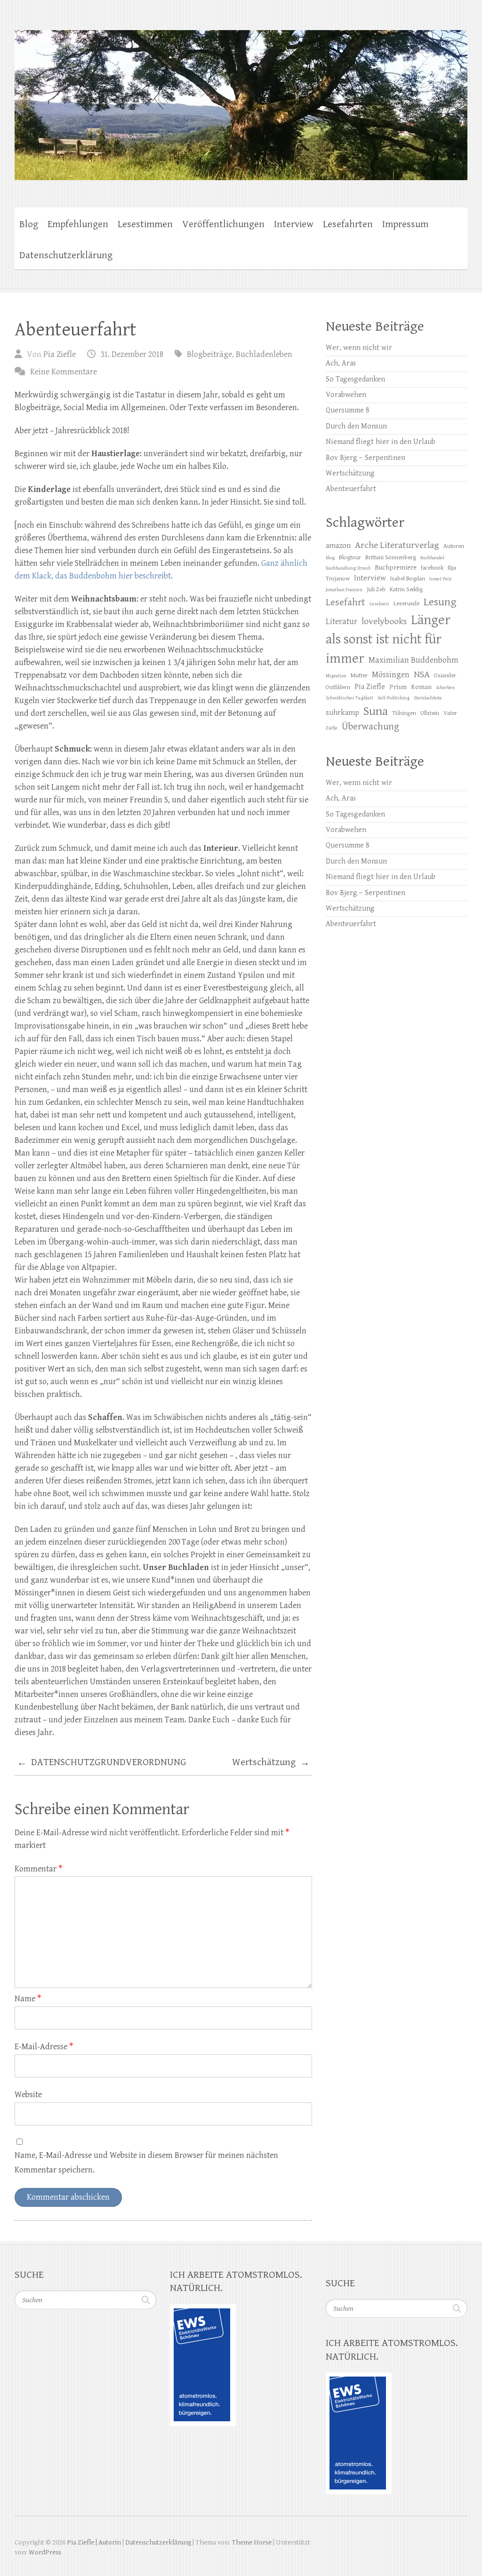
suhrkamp (342, 713)
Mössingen (391, 675)
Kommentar (39, 1869)
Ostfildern (338, 687)
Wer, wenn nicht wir (359, 348)
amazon (338, 546)
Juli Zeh (376, 590)
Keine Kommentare (64, 372)
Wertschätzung (271, 1763)
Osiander (445, 676)
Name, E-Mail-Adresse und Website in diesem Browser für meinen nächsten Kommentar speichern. (146, 2163)
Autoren (454, 546)
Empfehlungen (78, 224)
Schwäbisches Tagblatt (349, 698)
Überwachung (370, 727)
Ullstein (430, 713)
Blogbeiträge (209, 354)
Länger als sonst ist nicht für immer (388, 639)
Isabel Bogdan (408, 579)
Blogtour (350, 558)
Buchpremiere (396, 567)
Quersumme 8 (348, 410)
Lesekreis (379, 604)
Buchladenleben (264, 354)
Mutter (359, 676)
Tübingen (404, 713)
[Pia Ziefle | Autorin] (241, 99)
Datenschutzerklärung (66, 255)
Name (28, 1999)
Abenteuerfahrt (351, 489)
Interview (294, 224)
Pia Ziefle (60, 354)
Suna (376, 711)
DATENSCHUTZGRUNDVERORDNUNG (102, 1763)
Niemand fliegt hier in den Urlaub (381, 442)
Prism (398, 687)
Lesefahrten (348, 224)
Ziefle (332, 728)
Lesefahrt (345, 602)
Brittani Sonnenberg (391, 558)
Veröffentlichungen (223, 224)
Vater (450, 713)
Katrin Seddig (406, 590)
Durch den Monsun (356, 426)
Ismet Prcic (441, 579)
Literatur (341, 622)
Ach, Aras (341, 363)
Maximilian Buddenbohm (414, 660)
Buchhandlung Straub (348, 568)
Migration (336, 676)
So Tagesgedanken (355, 379)
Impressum (405, 224)
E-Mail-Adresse (44, 2047)
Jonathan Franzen (344, 590)
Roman (421, 687)
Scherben (445, 688)
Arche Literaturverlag (397, 545)
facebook (432, 568)
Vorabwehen (346, 395)
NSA (422, 675)
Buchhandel (432, 558)
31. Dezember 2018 (132, 354)
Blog (29, 224)
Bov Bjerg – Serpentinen (366, 458)
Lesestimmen (145, 224)
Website (28, 2095)
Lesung (440, 602)
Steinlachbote (428, 698)
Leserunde (406, 604)
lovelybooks (384, 622)
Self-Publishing (394, 698)
